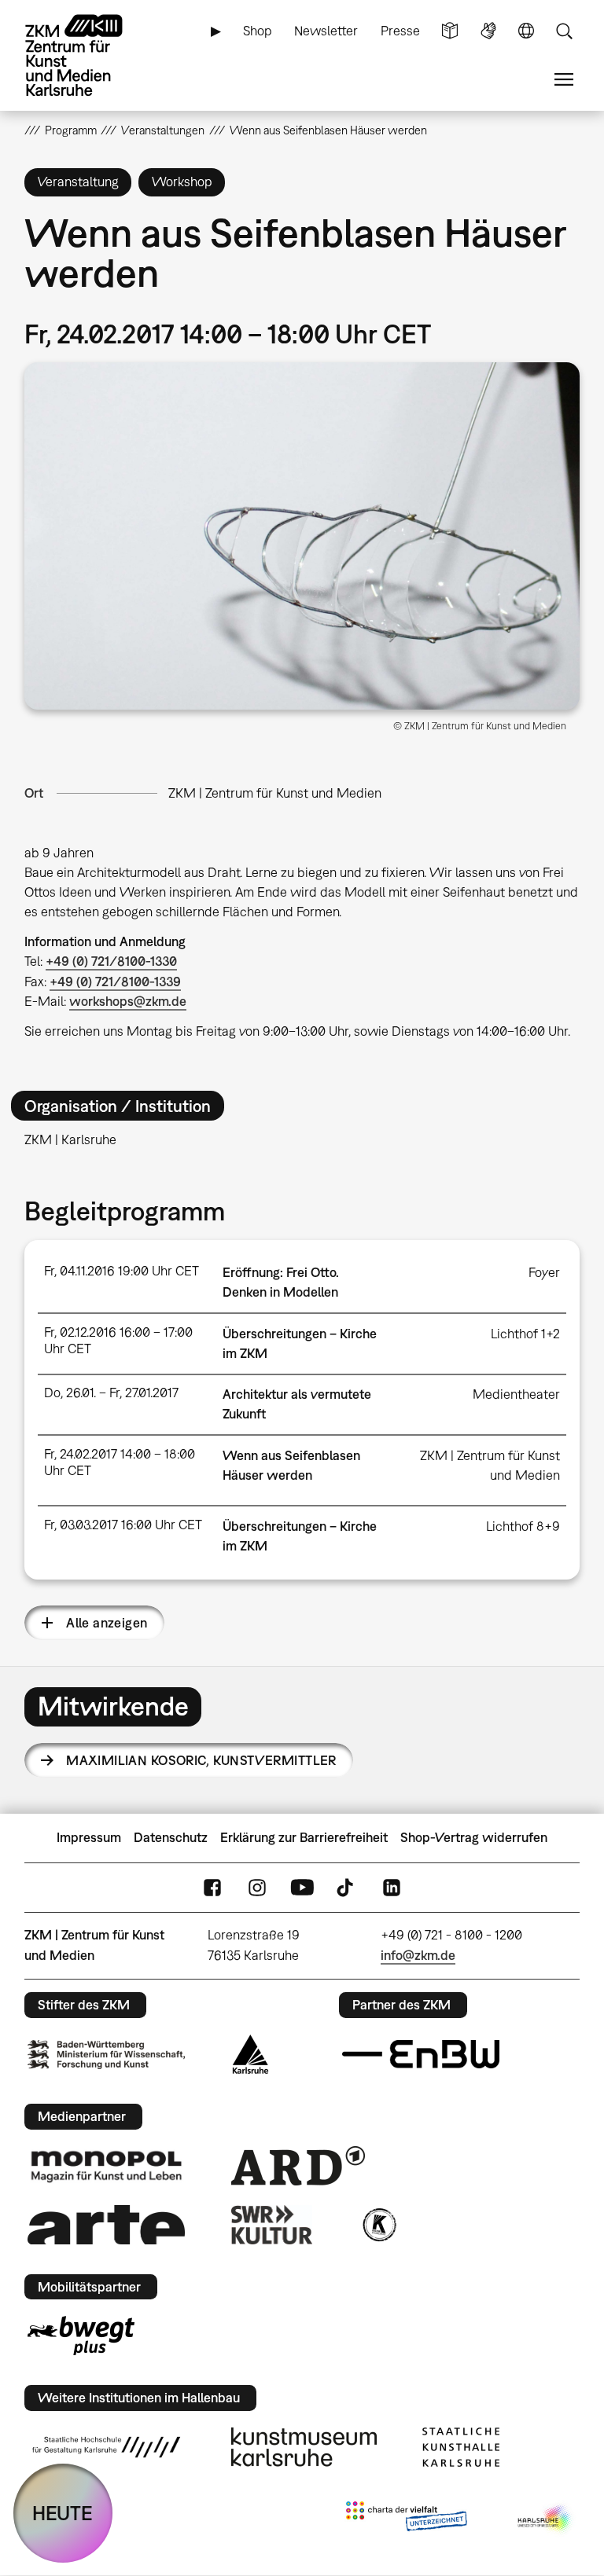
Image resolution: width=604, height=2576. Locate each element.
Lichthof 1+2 (525, 1334)
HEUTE (63, 2513)
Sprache (526, 31)
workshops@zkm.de (128, 1001)
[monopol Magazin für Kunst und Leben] (106, 2166)
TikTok (347, 1887)
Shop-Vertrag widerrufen (474, 1837)
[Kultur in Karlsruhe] (378, 2225)
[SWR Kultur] (272, 2225)
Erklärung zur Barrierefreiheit (304, 1837)
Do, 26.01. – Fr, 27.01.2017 (111, 1393)
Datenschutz (171, 1837)
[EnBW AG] (421, 2054)
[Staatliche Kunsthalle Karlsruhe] (461, 2447)
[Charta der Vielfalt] (406, 2519)
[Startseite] (87, 55)
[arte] (106, 2224)
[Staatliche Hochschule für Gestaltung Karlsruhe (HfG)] (106, 2447)
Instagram (257, 1887)
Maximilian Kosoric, (201, 1760)
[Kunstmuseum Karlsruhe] (304, 2447)
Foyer (544, 1272)
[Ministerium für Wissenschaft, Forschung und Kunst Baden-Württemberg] (106, 2055)
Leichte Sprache (450, 31)
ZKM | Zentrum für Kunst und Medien (275, 793)
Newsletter (326, 31)
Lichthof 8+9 (523, 1526)
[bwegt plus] (81, 2336)
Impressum (89, 1837)
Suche (564, 31)
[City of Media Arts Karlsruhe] (546, 2519)
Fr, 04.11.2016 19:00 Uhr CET (122, 1271)
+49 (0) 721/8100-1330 (111, 961)
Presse (400, 31)
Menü (564, 80)
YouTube (302, 1887)
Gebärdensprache (488, 31)
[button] (302, 536)
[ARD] (298, 2166)
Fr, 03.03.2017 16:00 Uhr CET (123, 1525)
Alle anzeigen (107, 1623)
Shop (258, 31)
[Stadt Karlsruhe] (250, 2054)
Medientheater (516, 1394)
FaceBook (212, 1887)
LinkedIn (392, 1887)
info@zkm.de (418, 1955)
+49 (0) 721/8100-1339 (115, 982)
